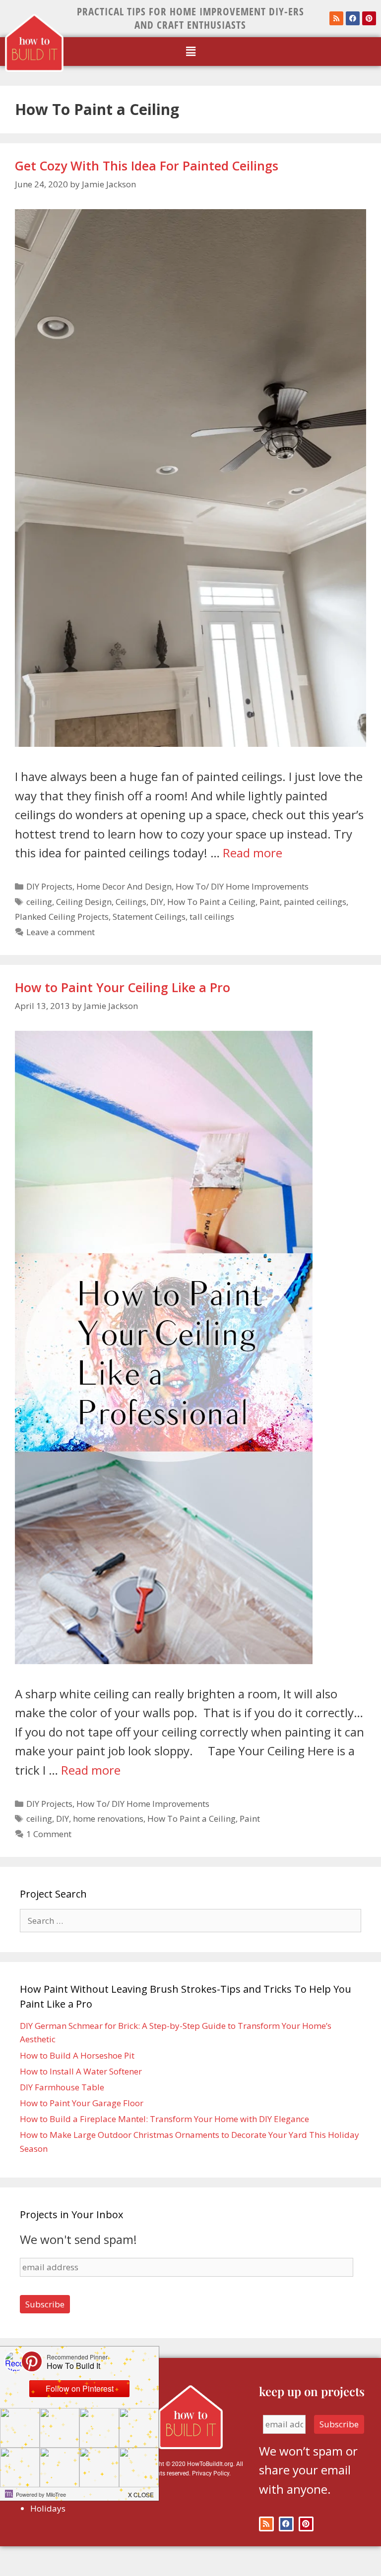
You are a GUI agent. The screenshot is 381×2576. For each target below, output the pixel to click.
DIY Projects (49, 886)
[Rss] (336, 18)
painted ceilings (315, 902)
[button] (190, 52)
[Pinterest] (369, 18)
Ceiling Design (84, 902)
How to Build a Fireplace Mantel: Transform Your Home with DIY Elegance (164, 2119)
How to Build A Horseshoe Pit (77, 2055)
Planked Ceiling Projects (62, 917)
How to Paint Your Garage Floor (82, 2103)
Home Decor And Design (124, 886)
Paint (270, 902)
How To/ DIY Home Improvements (242, 886)
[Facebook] (353, 18)
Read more (253, 853)
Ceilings (131, 902)
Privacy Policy (211, 2473)
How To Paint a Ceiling (211, 902)
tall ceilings (212, 917)
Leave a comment (61, 932)
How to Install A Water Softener (81, 2071)
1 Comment (49, 1834)
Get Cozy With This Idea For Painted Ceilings (147, 166)
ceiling (39, 902)
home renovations (108, 1819)
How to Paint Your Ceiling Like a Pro (123, 987)
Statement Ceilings (149, 917)
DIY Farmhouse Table (62, 2087)
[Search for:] (190, 1921)
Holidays (48, 2508)
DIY (157, 902)
